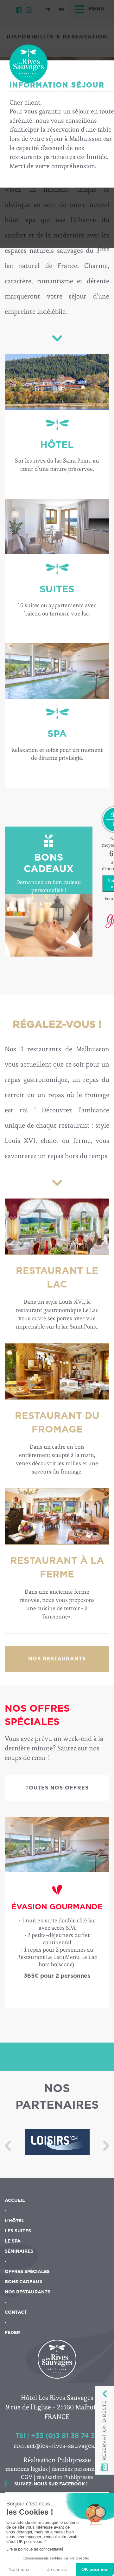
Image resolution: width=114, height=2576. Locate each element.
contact (16, 2312)
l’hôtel (15, 2221)
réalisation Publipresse (65, 2477)
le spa (13, 2241)
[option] (57, 1912)
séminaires (19, 2251)
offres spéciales (27, 2272)
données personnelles (79, 2469)
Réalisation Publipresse (57, 2460)
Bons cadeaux (24, 2282)
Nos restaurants (57, 1659)
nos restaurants (28, 2292)
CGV (27, 2477)
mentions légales (27, 2469)
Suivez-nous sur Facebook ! (51, 2484)
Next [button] (106, 2146)
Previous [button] (8, 2146)
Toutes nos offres (57, 1788)
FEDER (12, 2333)
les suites (18, 2231)
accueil (15, 2201)
